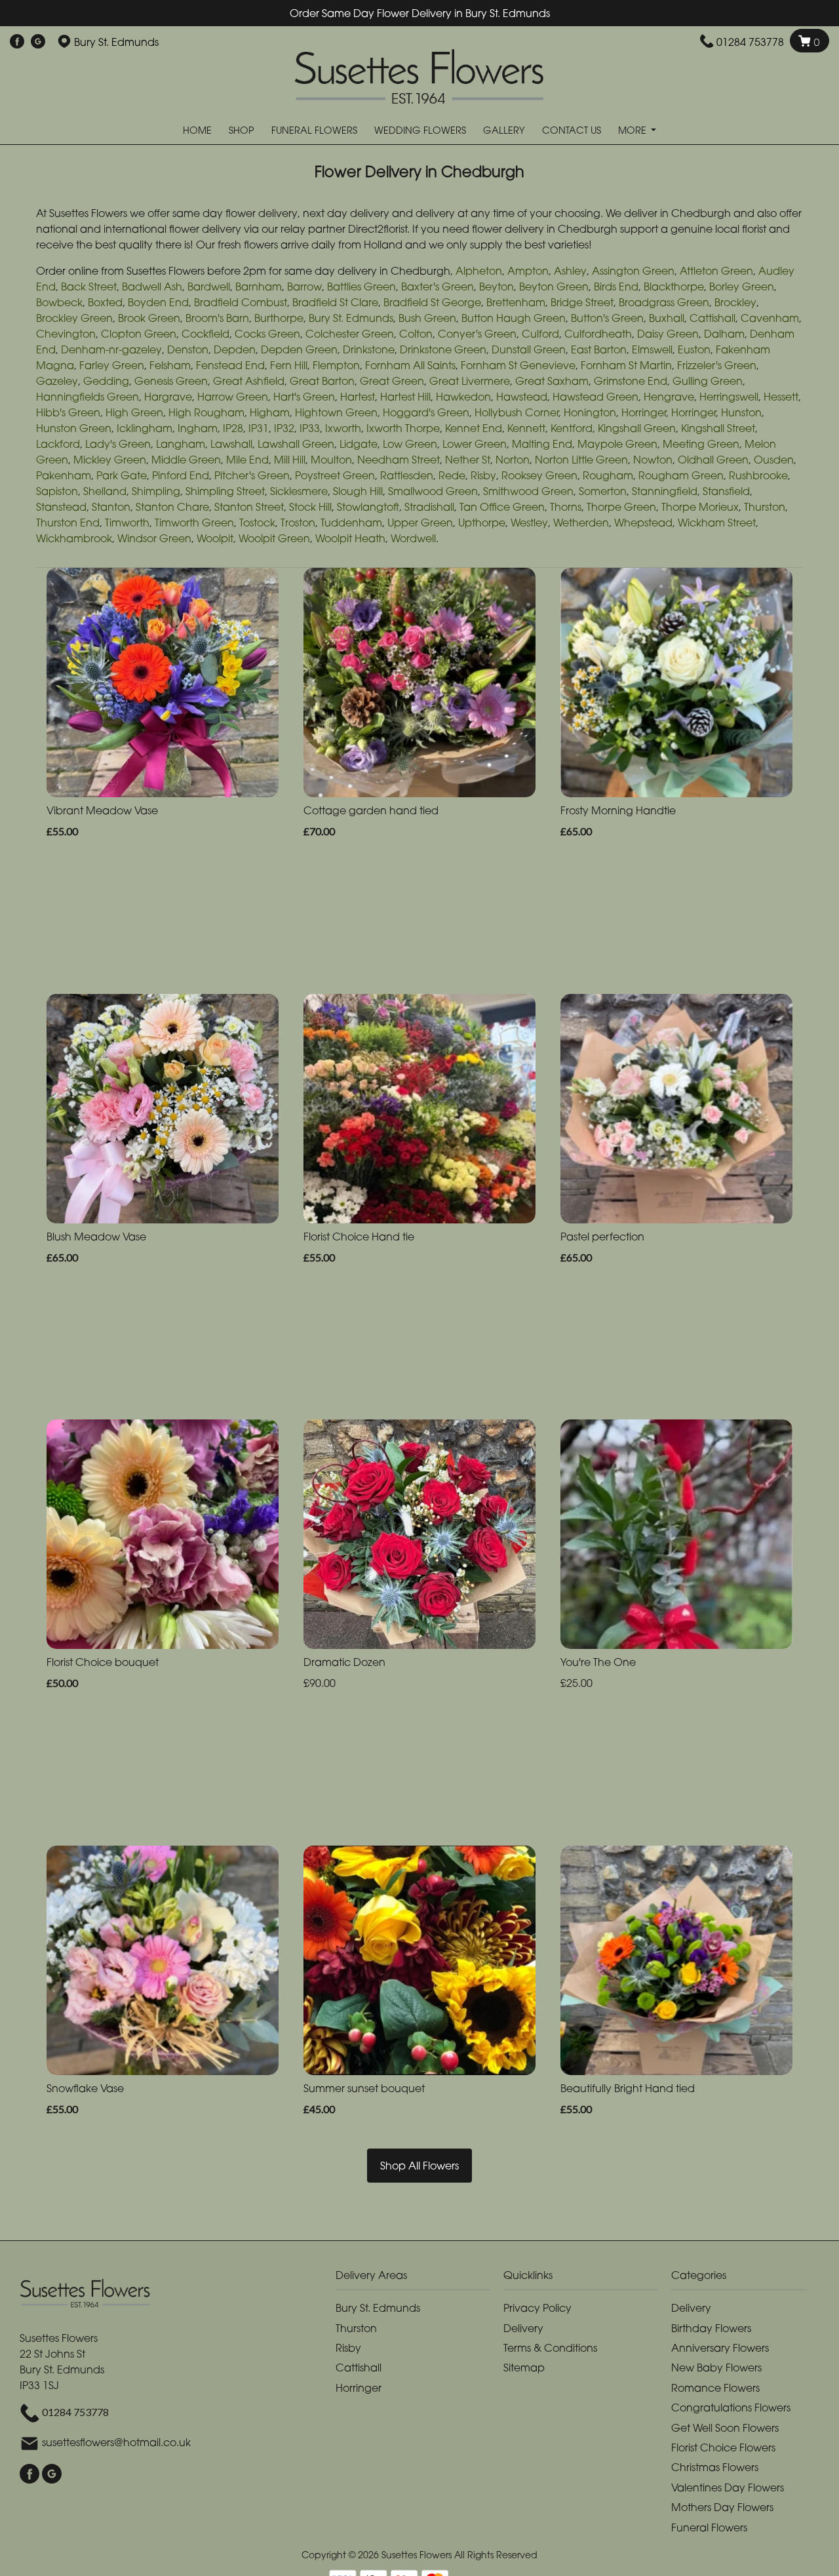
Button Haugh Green (514, 318)
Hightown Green (336, 412)
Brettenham (516, 302)
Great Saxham (552, 381)
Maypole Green (617, 444)
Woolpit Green (274, 538)
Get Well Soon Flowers (725, 2428)
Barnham (259, 287)
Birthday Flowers (711, 2328)
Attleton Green (716, 271)
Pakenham (64, 475)
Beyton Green (554, 287)
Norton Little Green (581, 460)
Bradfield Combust (241, 302)
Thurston (765, 507)
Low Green (410, 444)
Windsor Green (154, 538)
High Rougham (206, 412)
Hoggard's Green (426, 412)
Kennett (526, 428)
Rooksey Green (539, 475)
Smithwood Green (528, 491)
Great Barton (322, 381)
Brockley (735, 302)
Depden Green (299, 349)
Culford (540, 334)
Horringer (644, 412)
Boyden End (158, 302)
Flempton (336, 365)
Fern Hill (289, 365)
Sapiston (57, 491)
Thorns (566, 507)
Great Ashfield (249, 381)
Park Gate (122, 475)
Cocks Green (267, 334)
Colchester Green (350, 334)
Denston (188, 349)
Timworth (127, 523)
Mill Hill (290, 460)
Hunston (741, 412)
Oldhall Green (713, 460)
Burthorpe (279, 318)
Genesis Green (171, 381)
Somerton (603, 491)
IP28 (233, 428)
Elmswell (652, 349)
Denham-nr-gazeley (111, 349)
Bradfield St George (432, 302)
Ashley (570, 271)
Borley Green (742, 287)
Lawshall (231, 444)
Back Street (89, 287)
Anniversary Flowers (720, 2348)
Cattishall (712, 318)
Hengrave (669, 397)
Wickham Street (717, 523)
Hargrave (168, 397)
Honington (590, 412)
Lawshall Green (296, 444)
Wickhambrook (74, 538)
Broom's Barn (217, 318)
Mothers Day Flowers (722, 2507)
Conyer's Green (477, 334)
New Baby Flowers (716, 2368)
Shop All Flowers (419, 2166)
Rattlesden (407, 475)
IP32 (284, 428)
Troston (298, 523)
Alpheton (479, 271)
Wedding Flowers (420, 130)
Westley (529, 523)
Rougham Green (681, 475)
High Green (134, 412)
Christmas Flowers (715, 2467)
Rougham (608, 475)
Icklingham (145, 428)
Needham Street (399, 460)
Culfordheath (598, 334)
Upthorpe (482, 523)
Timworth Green (194, 523)
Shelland (105, 491)
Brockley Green (74, 318)
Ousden (774, 460)
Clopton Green (139, 334)
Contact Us (572, 130)
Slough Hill (358, 491)
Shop (242, 130)
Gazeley (57, 381)
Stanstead (61, 507)
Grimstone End (631, 381)
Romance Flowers (715, 2388)
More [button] (634, 130)
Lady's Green (118, 444)
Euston (694, 349)
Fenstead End (230, 365)
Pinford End (181, 475)
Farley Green (112, 365)
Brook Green (149, 318)
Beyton (497, 287)
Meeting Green (701, 444)
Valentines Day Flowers (728, 2487)
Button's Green (607, 318)
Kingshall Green (637, 428)
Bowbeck (59, 302)
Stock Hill (310, 507)
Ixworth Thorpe (403, 428)
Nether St (468, 460)
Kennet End (474, 428)
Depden (235, 349)
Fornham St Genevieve (518, 365)
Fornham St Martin (626, 365)
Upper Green (420, 523)
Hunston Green (74, 428)
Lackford (58, 444)
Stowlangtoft (368, 507)
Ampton (528, 271)
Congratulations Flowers (731, 2408)
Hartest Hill (405, 397)
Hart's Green (304, 397)
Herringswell (729, 397)
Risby (483, 475)
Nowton (653, 460)
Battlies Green (361, 287)
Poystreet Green (335, 475)
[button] (419, 2279)
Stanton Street (249, 507)
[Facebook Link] (17, 42)
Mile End (247, 460)
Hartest (358, 397)
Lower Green (475, 444)
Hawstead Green (595, 397)
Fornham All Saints (410, 365)
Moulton (331, 460)
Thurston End (68, 523)
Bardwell (209, 287)
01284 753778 (750, 42)
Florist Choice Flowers (723, 2447)
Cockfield (205, 334)
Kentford (572, 428)
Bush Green (427, 318)
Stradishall (429, 507)
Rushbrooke (758, 475)
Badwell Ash (152, 287)
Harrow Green (233, 397)
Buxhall (667, 318)
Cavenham (770, 318)
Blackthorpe (674, 287)
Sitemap (524, 2368)
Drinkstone (369, 349)
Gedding (106, 381)
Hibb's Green (68, 412)
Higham (270, 412)
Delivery (523, 2328)
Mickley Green (110, 460)
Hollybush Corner (517, 412)
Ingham (198, 428)
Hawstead (522, 397)
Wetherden (581, 523)
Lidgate (359, 444)
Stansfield (726, 491)
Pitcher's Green (252, 475)
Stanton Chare (172, 507)
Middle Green (186, 460)
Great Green (392, 381)
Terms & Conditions (550, 2348)
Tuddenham (351, 523)
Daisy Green (668, 334)
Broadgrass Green (664, 302)
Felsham (170, 365)
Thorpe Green (621, 507)
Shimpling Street (225, 491)
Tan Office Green (502, 507)
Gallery (504, 130)
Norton (513, 460)
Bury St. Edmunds (351, 318)
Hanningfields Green (88, 397)
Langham (181, 444)
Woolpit (215, 538)
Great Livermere (470, 381)
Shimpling (156, 491)
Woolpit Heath (350, 538)
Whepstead (643, 523)
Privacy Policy (537, 2308)
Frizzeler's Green (717, 365)
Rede (452, 475)
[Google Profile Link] (38, 42)
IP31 (259, 428)
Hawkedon (463, 397)
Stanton (111, 507)
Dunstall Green (529, 349)
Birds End (616, 287)
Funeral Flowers (314, 130)
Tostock (257, 523)
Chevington (66, 334)
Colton (416, 334)
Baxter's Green (438, 287)
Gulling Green (708, 381)
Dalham (724, 334)
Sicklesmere (299, 491)
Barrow (304, 287)
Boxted (105, 302)
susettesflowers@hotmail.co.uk (116, 2442)
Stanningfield (665, 491)
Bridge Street (582, 302)
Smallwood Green (433, 491)
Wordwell (413, 538)
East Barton (599, 349)
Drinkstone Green (443, 349)
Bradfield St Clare (335, 302)
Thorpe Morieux (700, 507)
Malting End (542, 444)
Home (197, 130)
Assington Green (633, 271)
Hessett (781, 397)
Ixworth (343, 428)
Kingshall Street (718, 428)
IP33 (310, 428)
